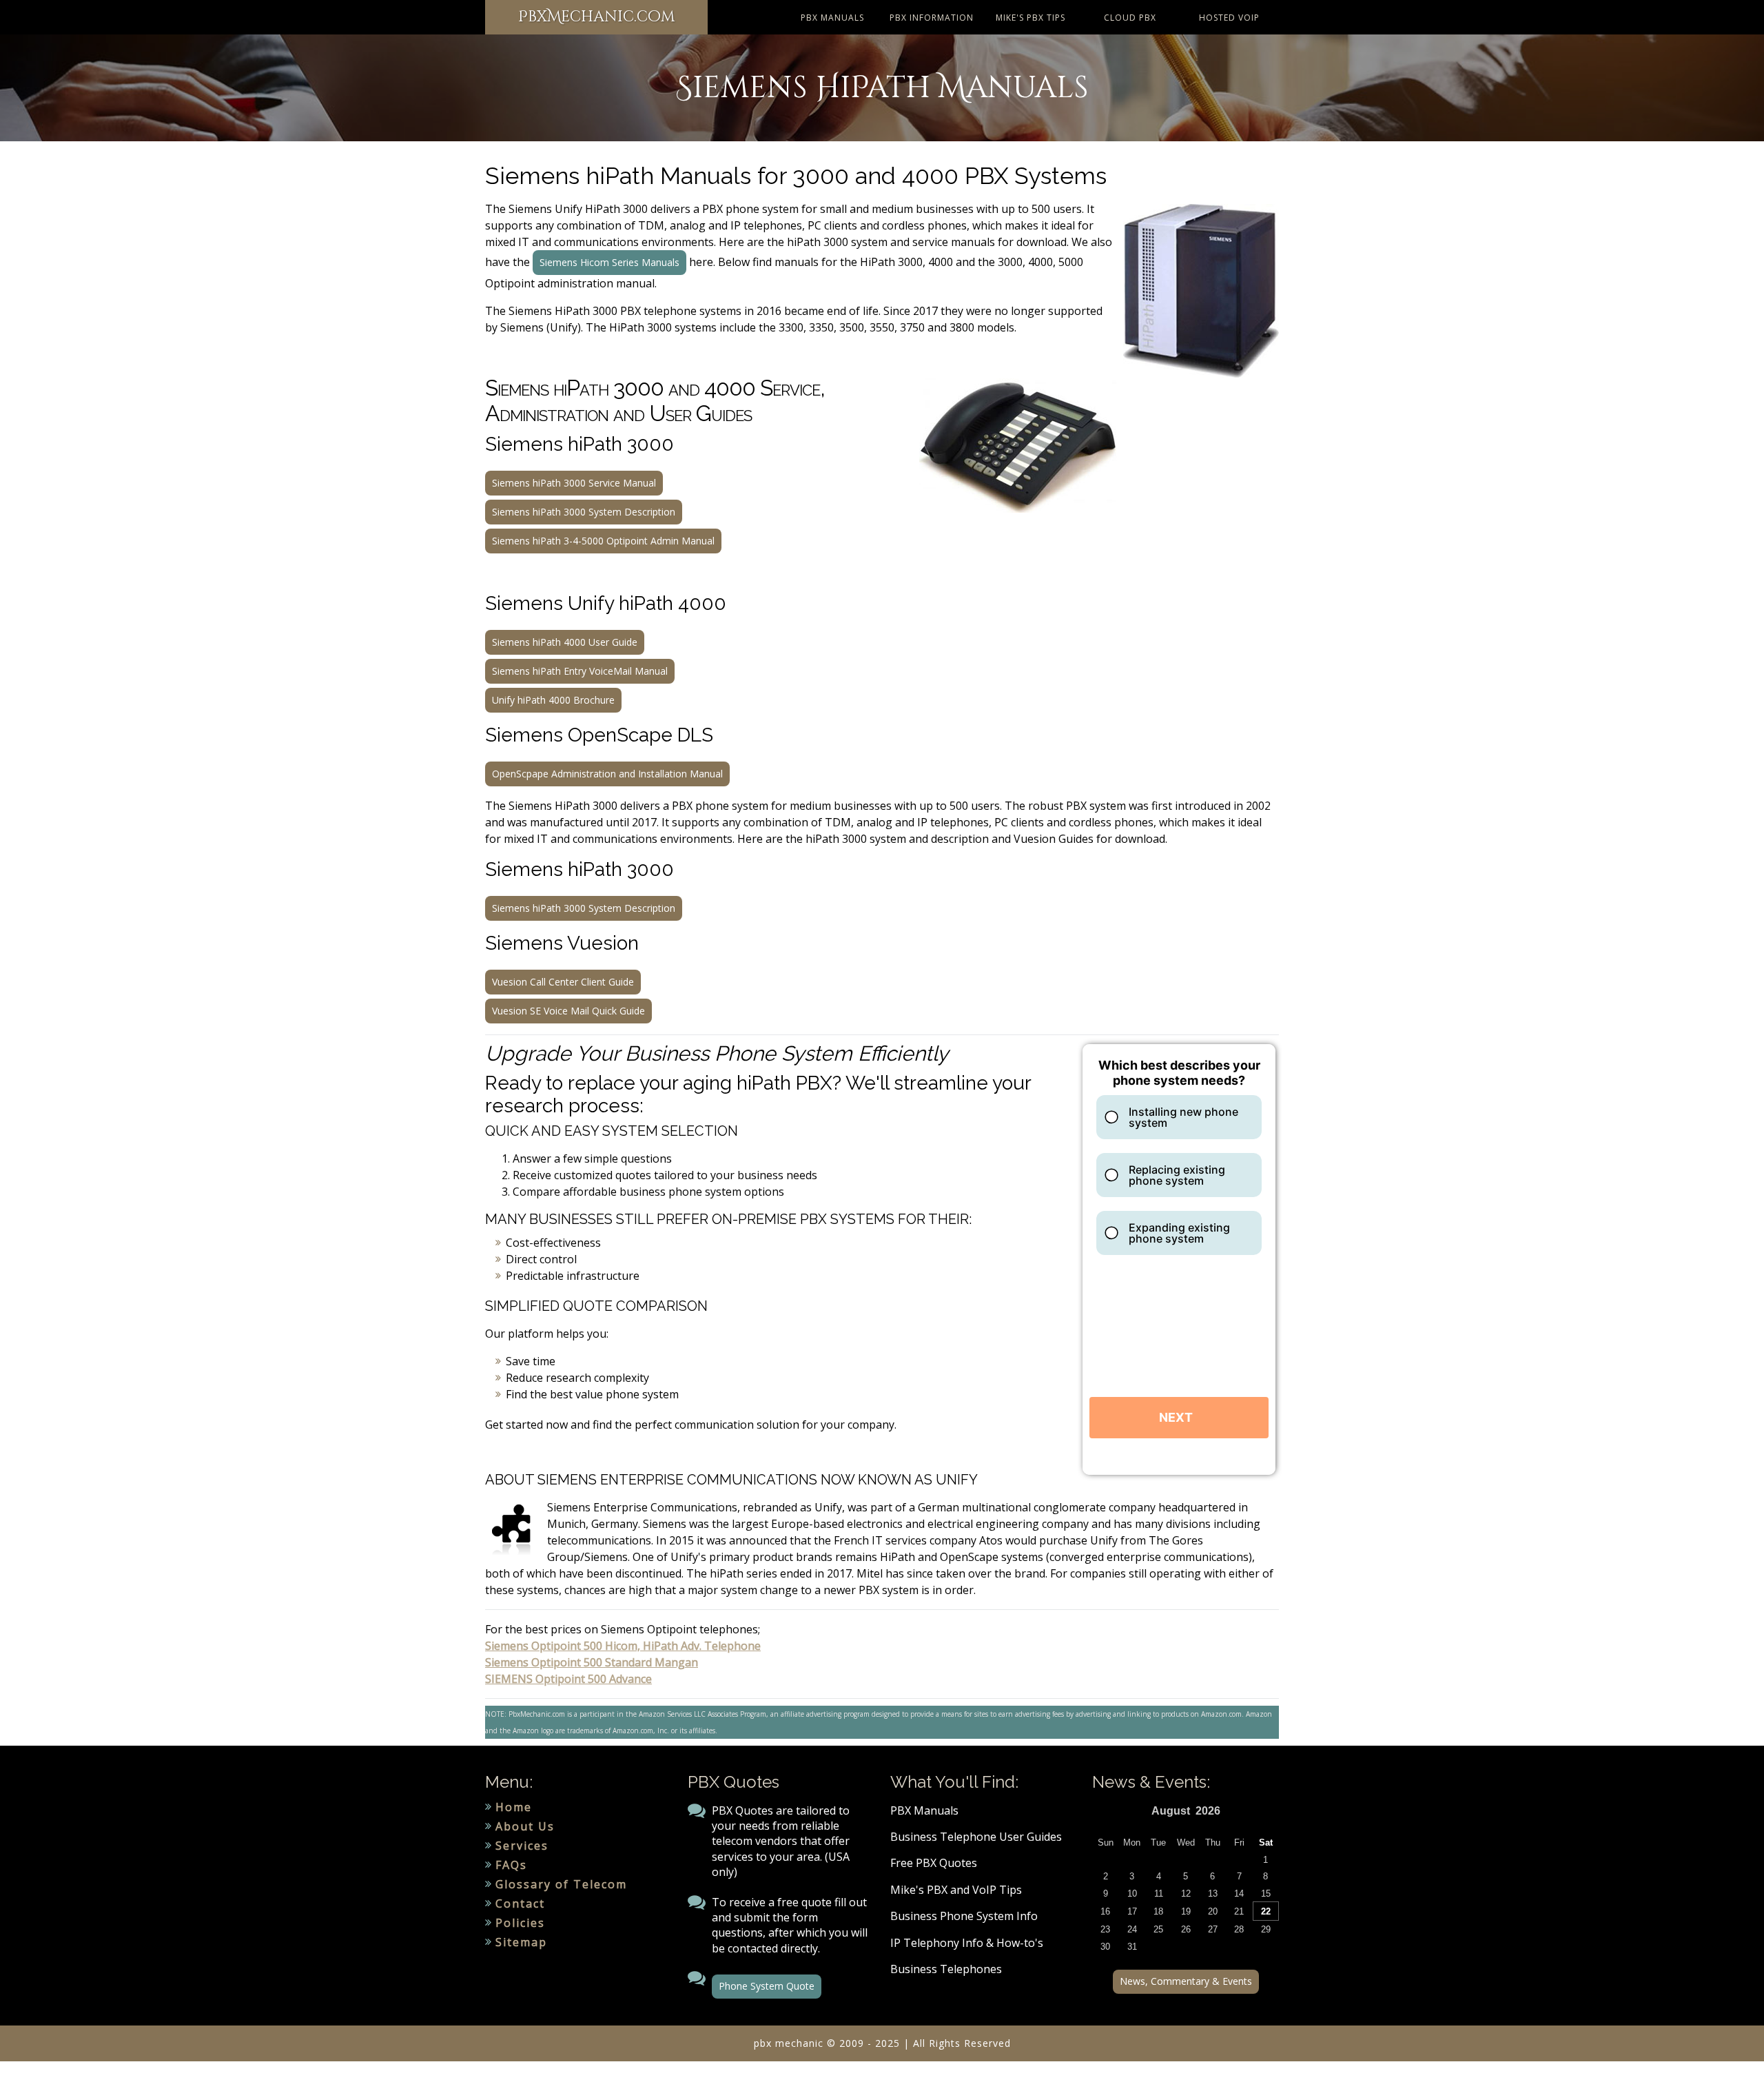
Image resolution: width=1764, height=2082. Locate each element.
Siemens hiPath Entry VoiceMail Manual (580, 671)
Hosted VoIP (1229, 18)
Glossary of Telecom (561, 1884)
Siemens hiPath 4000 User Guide (565, 642)
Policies (520, 1923)
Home (514, 1807)
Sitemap (521, 1942)
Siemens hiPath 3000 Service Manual (574, 483)
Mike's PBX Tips (1030, 18)
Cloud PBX (1130, 18)
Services (522, 1846)
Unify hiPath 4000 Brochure (553, 700)
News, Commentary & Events (1186, 1981)
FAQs (511, 1865)
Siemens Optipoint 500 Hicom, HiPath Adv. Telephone (623, 1646)
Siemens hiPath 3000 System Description (584, 512)
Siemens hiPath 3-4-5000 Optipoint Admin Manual (603, 541)
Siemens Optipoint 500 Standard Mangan (592, 1662)
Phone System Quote (767, 1986)
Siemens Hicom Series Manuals (609, 262)
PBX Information (932, 18)
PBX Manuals (832, 18)
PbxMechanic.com (596, 17)
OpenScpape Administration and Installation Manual (607, 774)
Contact (520, 1904)
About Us (525, 1826)
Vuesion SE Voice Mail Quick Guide (568, 1011)
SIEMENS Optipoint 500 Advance (568, 1679)
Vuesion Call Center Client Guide (563, 982)
